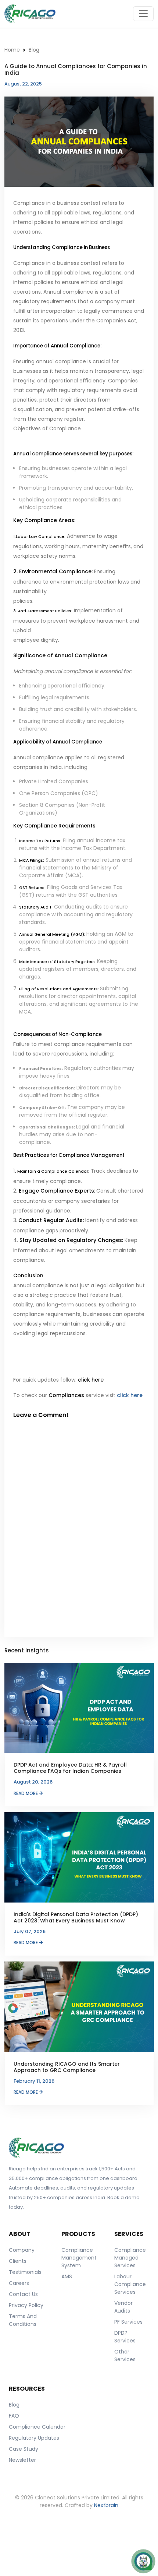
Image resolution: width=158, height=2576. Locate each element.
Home (12, 50)
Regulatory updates (34, 2438)
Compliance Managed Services (130, 2258)
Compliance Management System (79, 2258)
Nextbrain (106, 2505)
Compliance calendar (37, 2427)
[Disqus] (79, 1525)
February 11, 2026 (34, 2081)
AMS (67, 2276)
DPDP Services (125, 2337)
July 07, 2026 (30, 1931)
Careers (19, 2283)
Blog (34, 50)
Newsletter (22, 2460)
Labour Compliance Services (130, 2284)
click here (130, 1395)
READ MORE (26, 1793)
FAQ (14, 2416)
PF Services (128, 2322)
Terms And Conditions (23, 2320)
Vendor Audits (123, 2307)
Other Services (125, 2355)
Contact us (23, 2294)
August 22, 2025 (23, 84)
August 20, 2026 (33, 1782)
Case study (24, 2449)
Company (22, 2250)
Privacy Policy (26, 2305)
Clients (18, 2261)
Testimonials (25, 2272)
